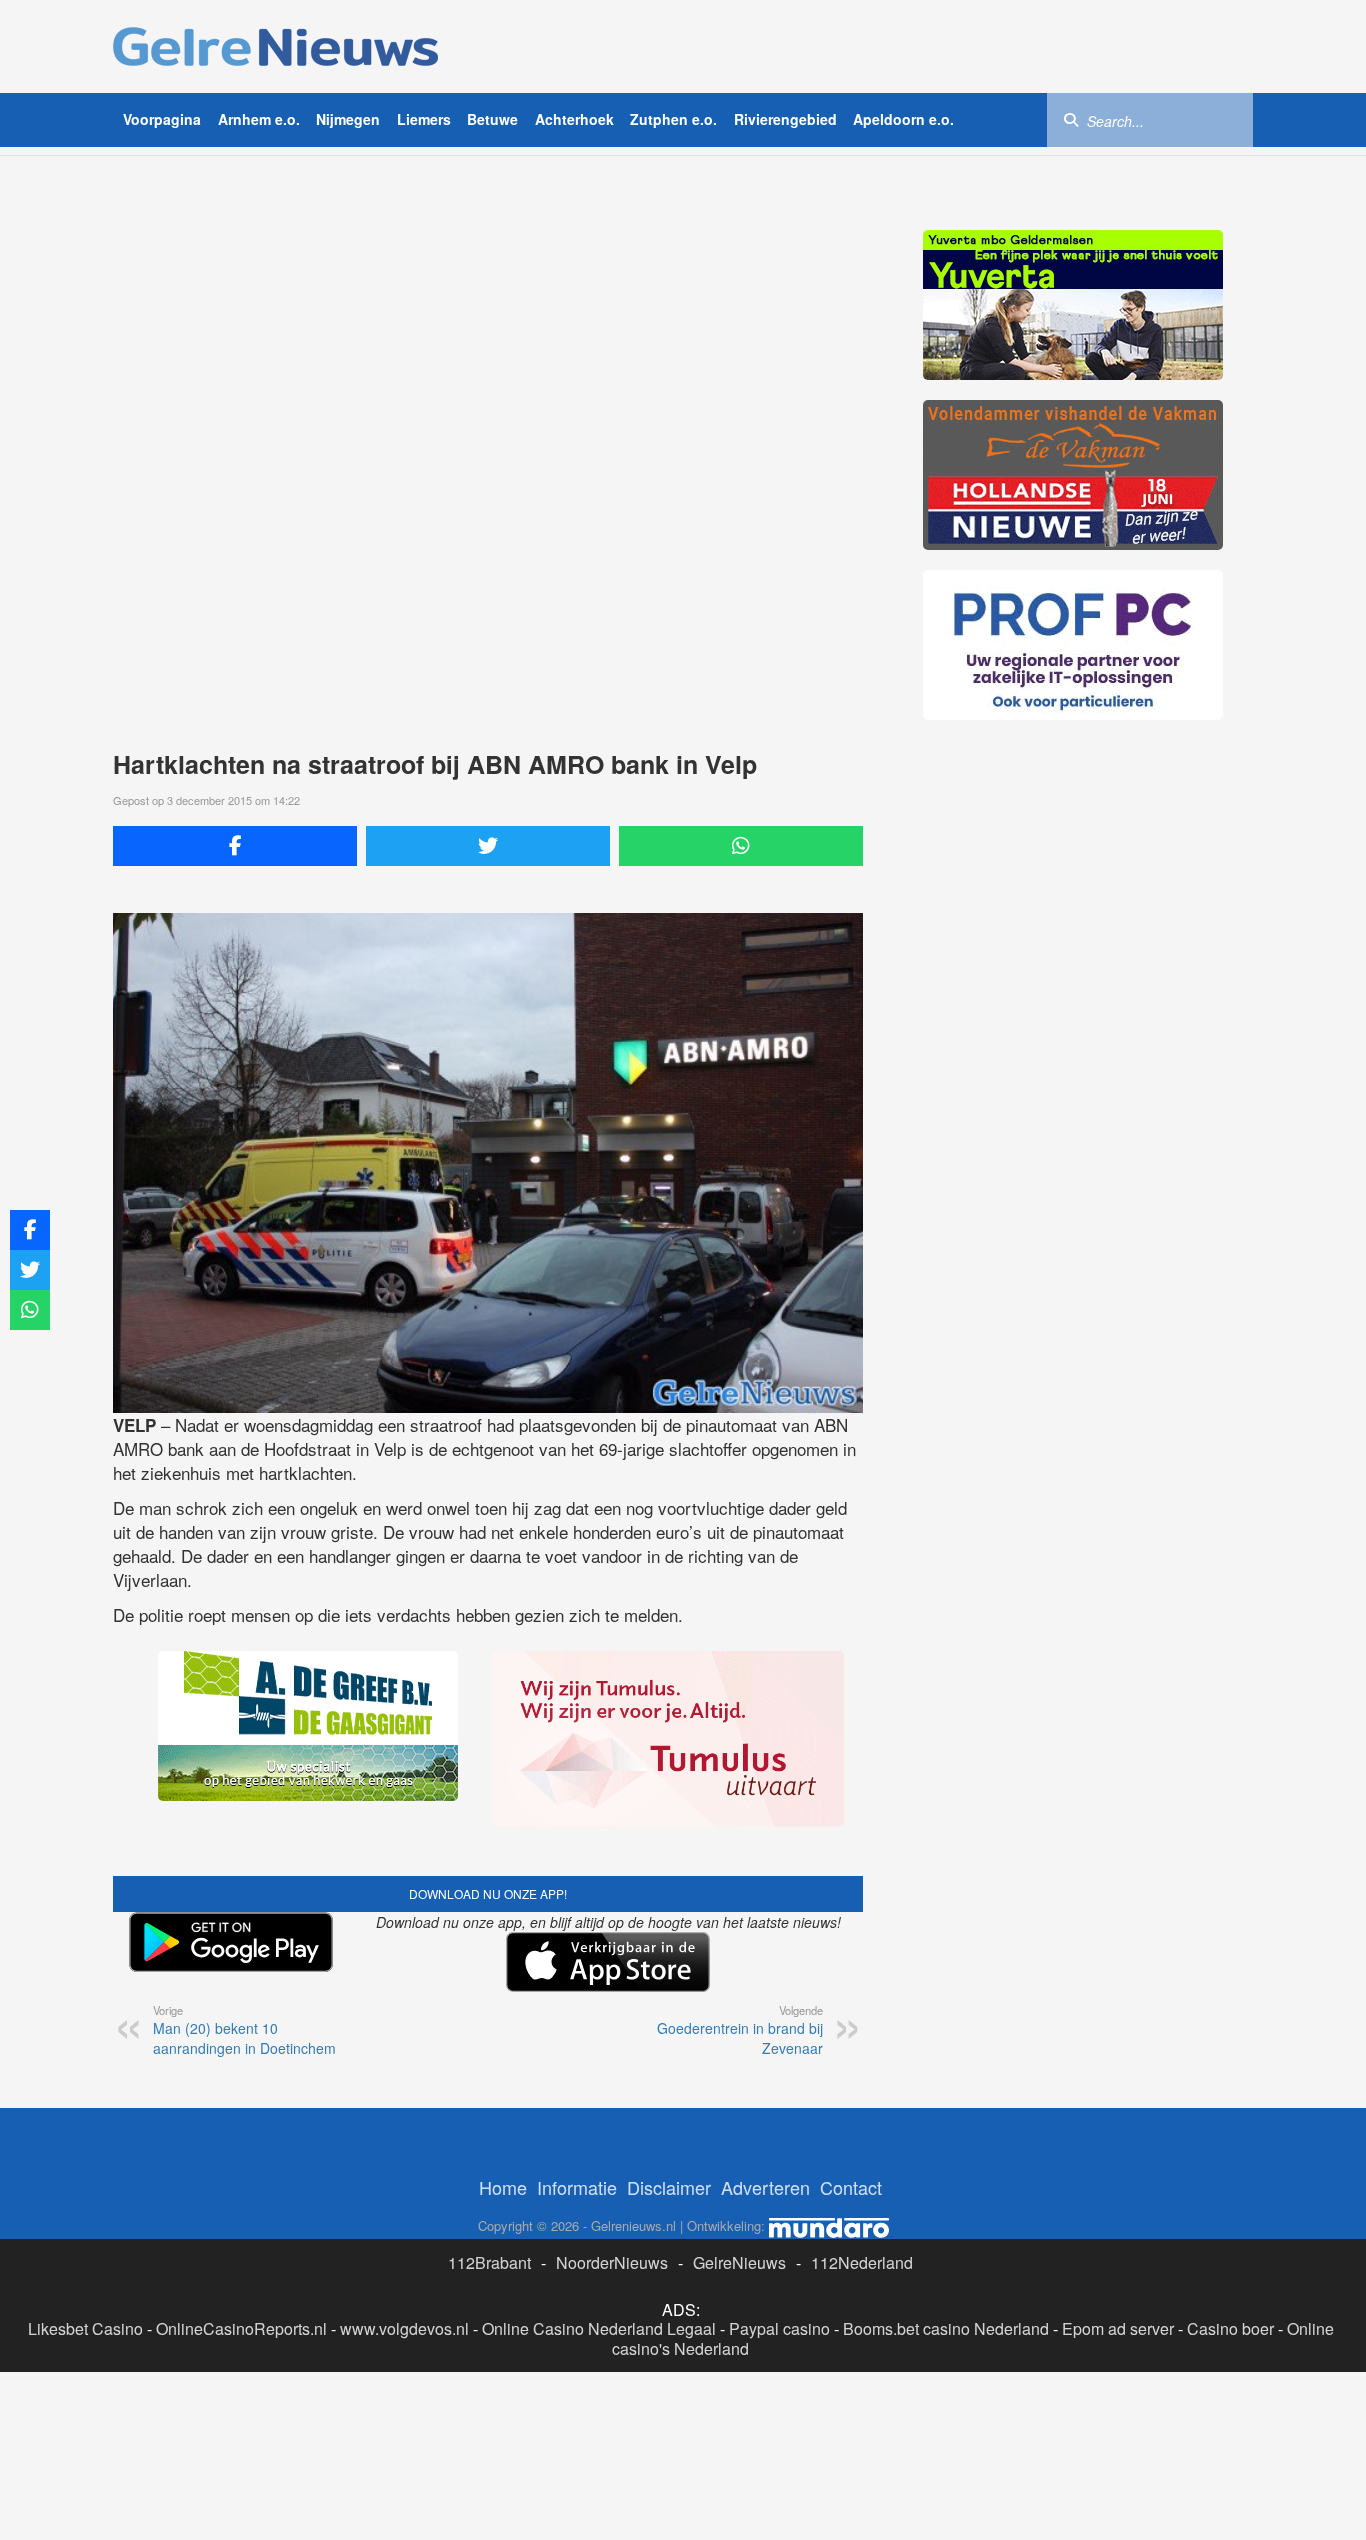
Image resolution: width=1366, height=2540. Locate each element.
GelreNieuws (739, 2262)
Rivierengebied (785, 119)
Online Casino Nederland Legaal (599, 2328)
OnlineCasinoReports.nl (241, 2328)
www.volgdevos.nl (404, 2328)
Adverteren (765, 2187)
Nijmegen (348, 119)
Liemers (424, 119)
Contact (851, 2187)
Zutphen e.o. (673, 119)
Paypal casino (779, 2328)
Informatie (577, 2187)
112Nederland (862, 2262)
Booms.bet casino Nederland (946, 2328)
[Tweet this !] (488, 846)
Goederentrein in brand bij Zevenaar (740, 2030)
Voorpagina (162, 119)
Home (503, 2187)
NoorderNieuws (612, 2262)
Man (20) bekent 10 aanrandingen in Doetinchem (244, 2030)
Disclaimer (669, 2187)
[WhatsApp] (741, 846)
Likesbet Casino (85, 2328)
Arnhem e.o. (259, 119)
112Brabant (489, 2262)
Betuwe (492, 119)
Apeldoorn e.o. (903, 119)
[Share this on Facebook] (235, 846)
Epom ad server (1118, 2328)
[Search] (1071, 119)
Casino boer (1230, 2328)
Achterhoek (574, 119)
